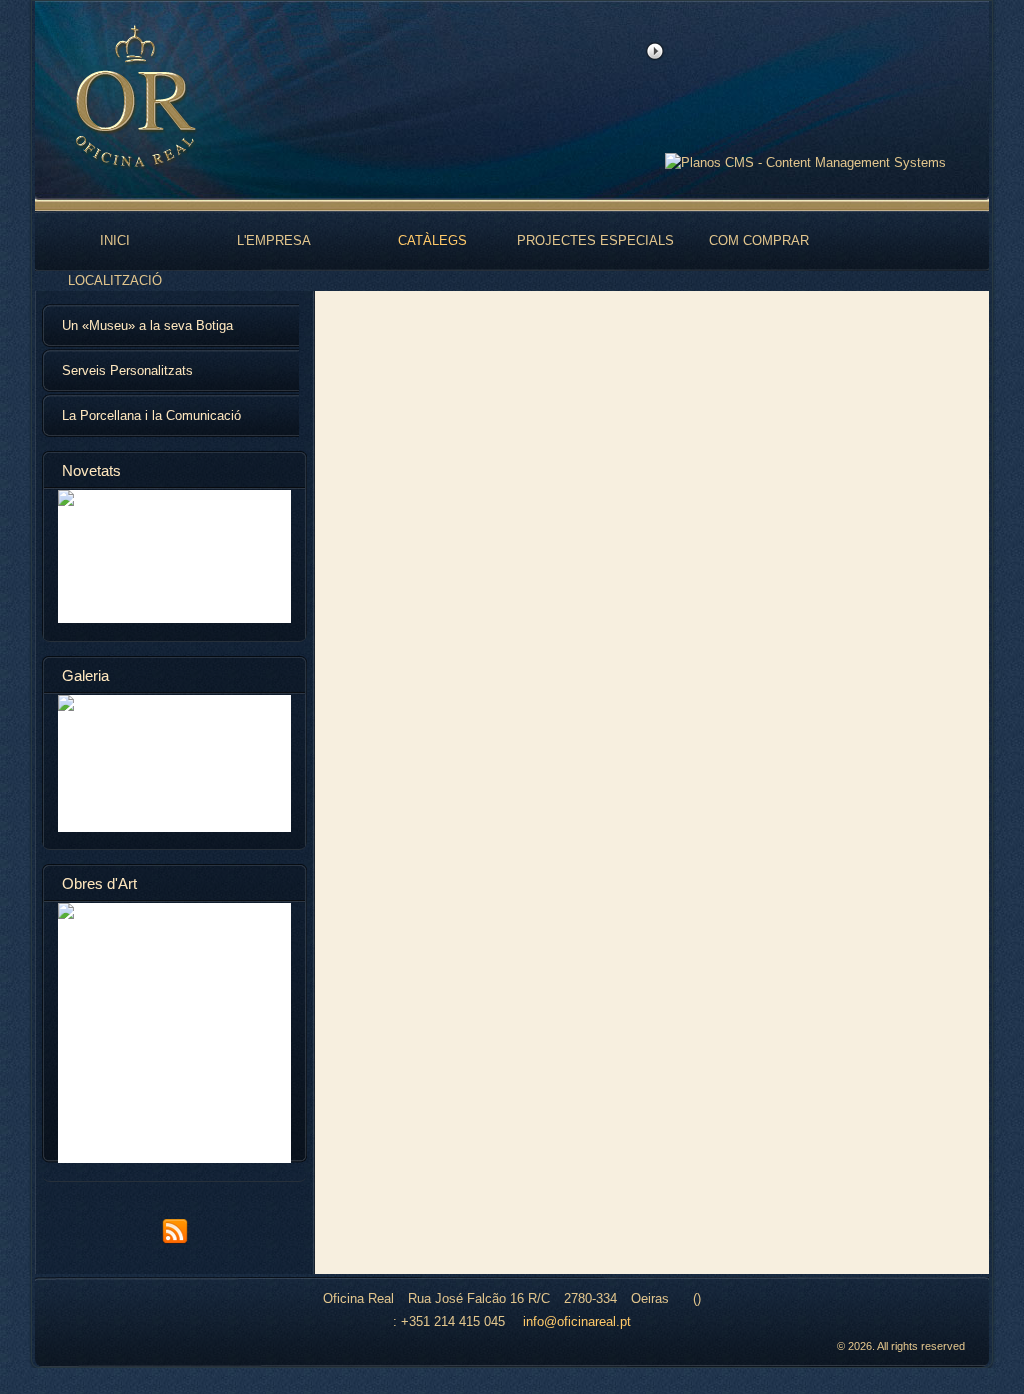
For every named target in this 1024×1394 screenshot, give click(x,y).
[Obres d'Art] (174, 1033)
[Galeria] (174, 763)
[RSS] (175, 1240)
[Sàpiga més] (174, 556)
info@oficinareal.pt (577, 1321)
